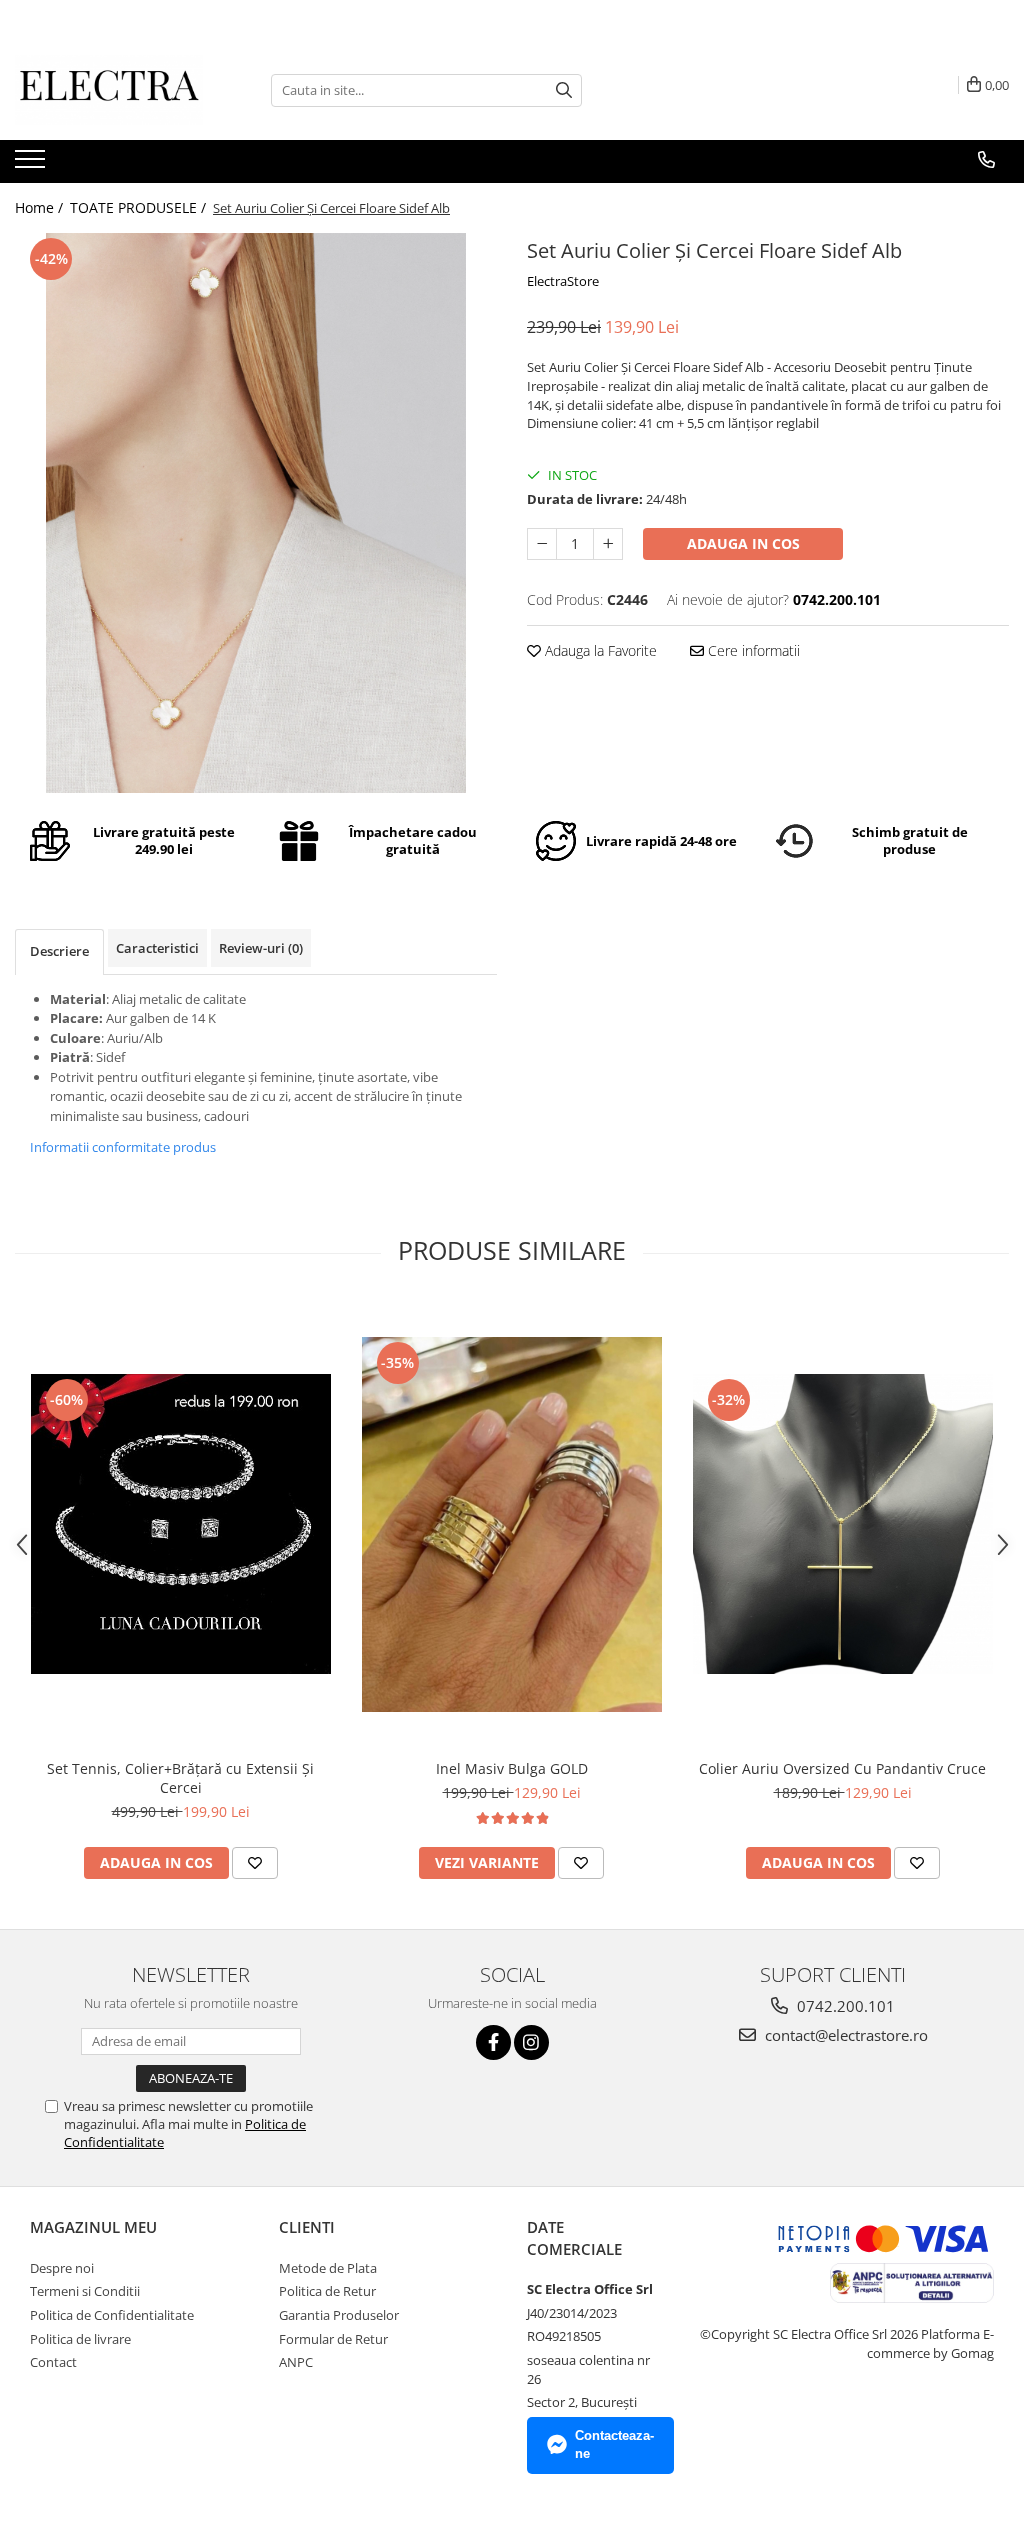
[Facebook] (493, 2042)
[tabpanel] (256, 513)
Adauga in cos (743, 543)
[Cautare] (564, 90)
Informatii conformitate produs (123, 1147)
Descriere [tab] (59, 951)
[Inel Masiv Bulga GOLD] (512, 1524)
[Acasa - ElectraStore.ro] (115, 90)
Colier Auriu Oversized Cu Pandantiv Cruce (842, 1768)
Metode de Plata (328, 2268)
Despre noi (62, 2268)
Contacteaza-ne (614, 2445)
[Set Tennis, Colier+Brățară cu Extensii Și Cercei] (181, 1524)
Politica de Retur (327, 2291)
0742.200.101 (844, 2006)
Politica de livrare (80, 2339)
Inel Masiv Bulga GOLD (512, 1768)
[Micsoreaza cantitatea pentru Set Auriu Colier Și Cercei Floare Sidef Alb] (542, 544)
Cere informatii (752, 650)
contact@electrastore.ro (844, 2035)
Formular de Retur (333, 2339)
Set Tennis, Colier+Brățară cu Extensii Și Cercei (180, 1778)
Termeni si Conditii (85, 2291)
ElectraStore (563, 281)
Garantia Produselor (339, 2315)
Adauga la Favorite (599, 650)
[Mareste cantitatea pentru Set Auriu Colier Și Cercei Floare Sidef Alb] (608, 544)
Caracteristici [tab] (157, 948)
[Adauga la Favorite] (255, 1863)
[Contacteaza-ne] (986, 160)
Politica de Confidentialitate (112, 2315)
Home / (41, 207)
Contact (53, 2362)
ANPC (296, 2362)
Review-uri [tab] (261, 948)
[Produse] (32, 165)
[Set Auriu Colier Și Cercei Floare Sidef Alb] (256, 513)
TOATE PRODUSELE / (140, 207)
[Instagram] (531, 2042)
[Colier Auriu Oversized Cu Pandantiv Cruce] (843, 1524)
